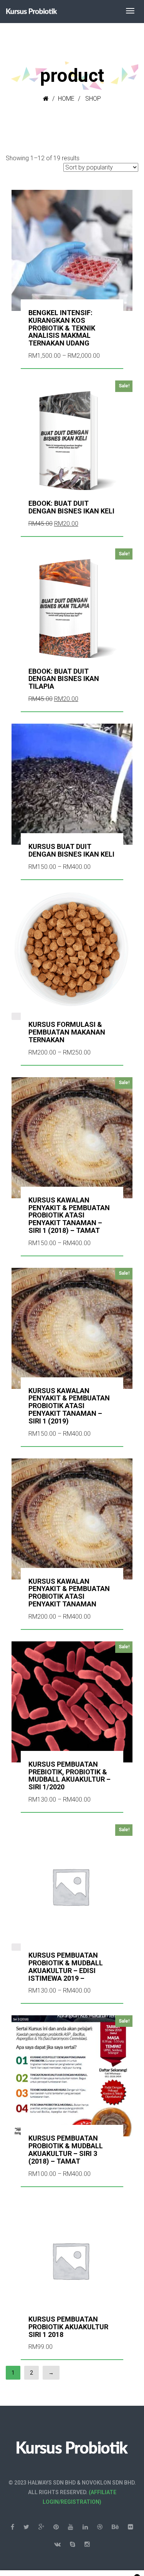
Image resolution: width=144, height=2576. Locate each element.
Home (66, 99)
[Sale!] (72, 1883)
